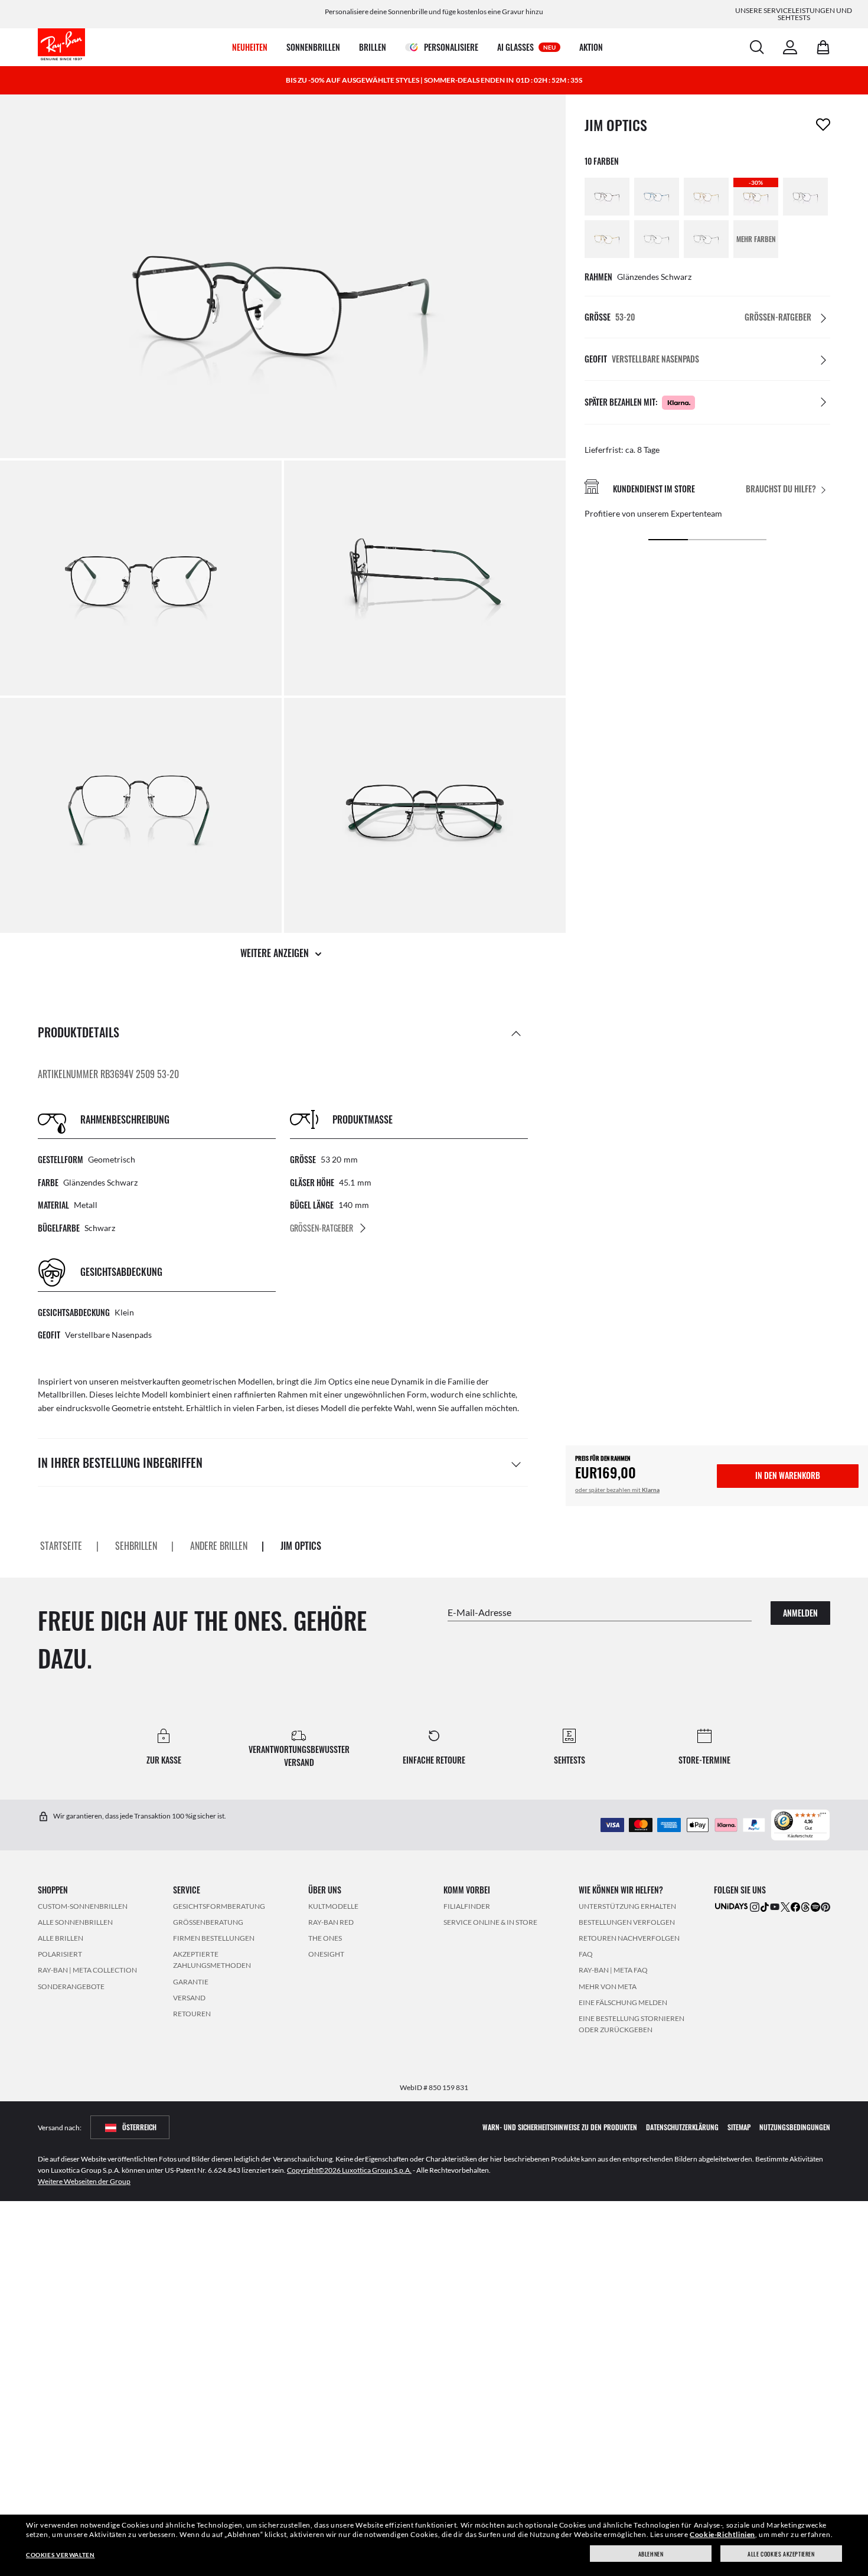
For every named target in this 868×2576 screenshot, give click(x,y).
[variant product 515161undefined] (657, 197)
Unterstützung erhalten (627, 1906)
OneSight (326, 1954)
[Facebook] (795, 1906)
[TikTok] (765, 1906)
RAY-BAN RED (331, 1922)
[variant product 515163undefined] (607, 197)
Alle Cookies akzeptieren (781, 2554)
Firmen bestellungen (214, 1938)
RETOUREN (192, 2013)
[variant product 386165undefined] (706, 239)
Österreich (139, 2127)
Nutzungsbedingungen (795, 2127)
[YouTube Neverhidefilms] (775, 1906)
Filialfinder (467, 1906)
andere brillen (219, 1546)
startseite (61, 1546)
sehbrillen (136, 1546)
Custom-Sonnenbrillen (83, 1906)
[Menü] (823, 1816)
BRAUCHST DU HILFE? (781, 489)
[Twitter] (785, 1906)
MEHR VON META (608, 1986)
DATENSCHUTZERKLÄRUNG (682, 2127)
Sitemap (739, 2127)
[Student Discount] (732, 1905)
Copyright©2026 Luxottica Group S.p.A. (349, 2170)
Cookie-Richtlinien (722, 2534)
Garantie (191, 1981)
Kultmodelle (333, 1906)
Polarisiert (60, 1954)
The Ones (325, 1938)
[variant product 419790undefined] (706, 197)
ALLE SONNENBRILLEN (75, 1922)
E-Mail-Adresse (479, 1612)
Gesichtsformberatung (219, 1906)
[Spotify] (815, 1906)
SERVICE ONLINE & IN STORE (490, 1922)
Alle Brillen (61, 1938)
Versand (189, 1997)
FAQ (586, 1954)
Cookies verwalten (60, 2555)
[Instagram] (755, 1906)
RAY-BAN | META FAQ (613, 1970)
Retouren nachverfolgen (629, 1938)
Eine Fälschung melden (623, 2002)
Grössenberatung (208, 1922)
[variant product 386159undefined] (657, 239)
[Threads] (805, 1906)
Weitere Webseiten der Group (84, 2181)
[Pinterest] (825, 1906)
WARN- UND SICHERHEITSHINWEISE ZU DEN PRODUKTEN (560, 2127)
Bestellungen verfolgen (627, 1922)
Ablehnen (651, 2554)
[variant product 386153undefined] (607, 239)
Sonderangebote (71, 1986)
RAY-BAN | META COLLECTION (87, 1970)
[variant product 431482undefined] (805, 197)
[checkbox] (823, 125)
